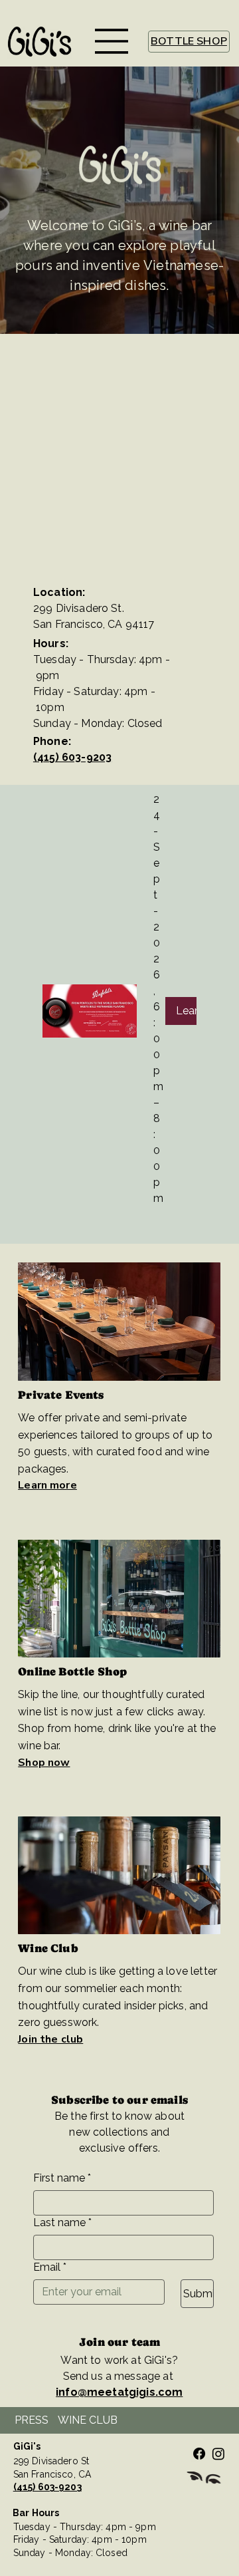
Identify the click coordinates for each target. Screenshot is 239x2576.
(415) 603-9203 (72, 757)
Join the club (50, 2039)
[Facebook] (199, 2454)
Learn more (47, 1485)
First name (62, 2178)
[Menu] (112, 41)
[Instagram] (218, 2454)
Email (50, 2267)
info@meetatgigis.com (119, 2392)
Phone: (52, 741)
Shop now (44, 1763)
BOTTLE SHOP (189, 41)
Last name (62, 2222)
